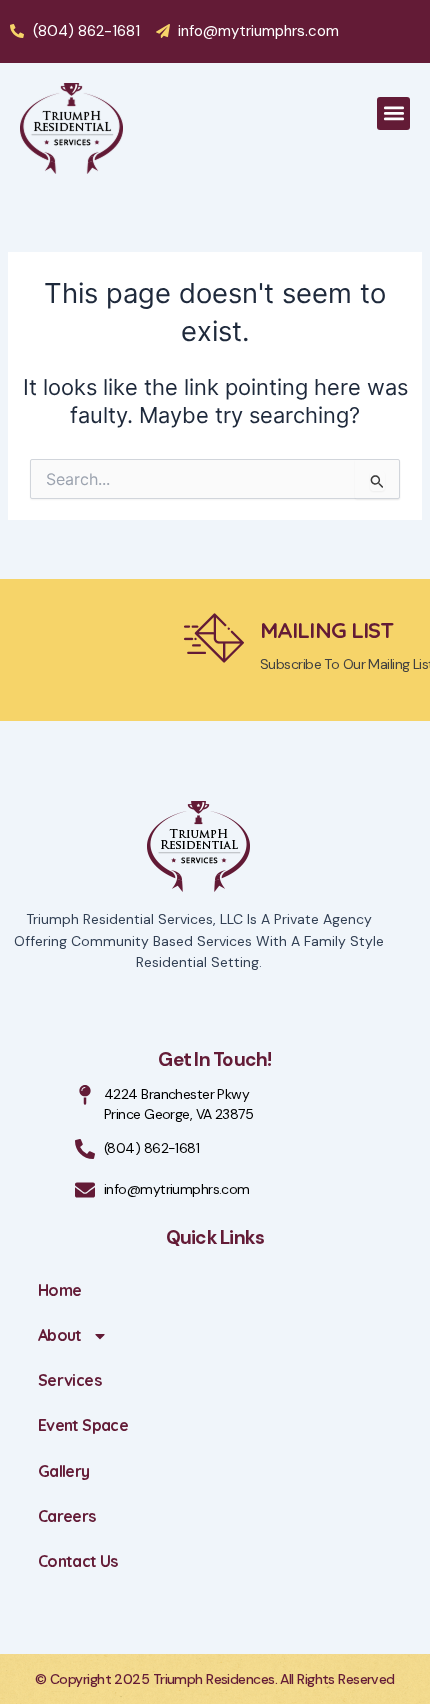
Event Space (83, 1425)
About (60, 1335)
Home (59, 1290)
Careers (67, 1516)
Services (69, 1380)
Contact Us (78, 1561)
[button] (393, 113)
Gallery (64, 1471)
